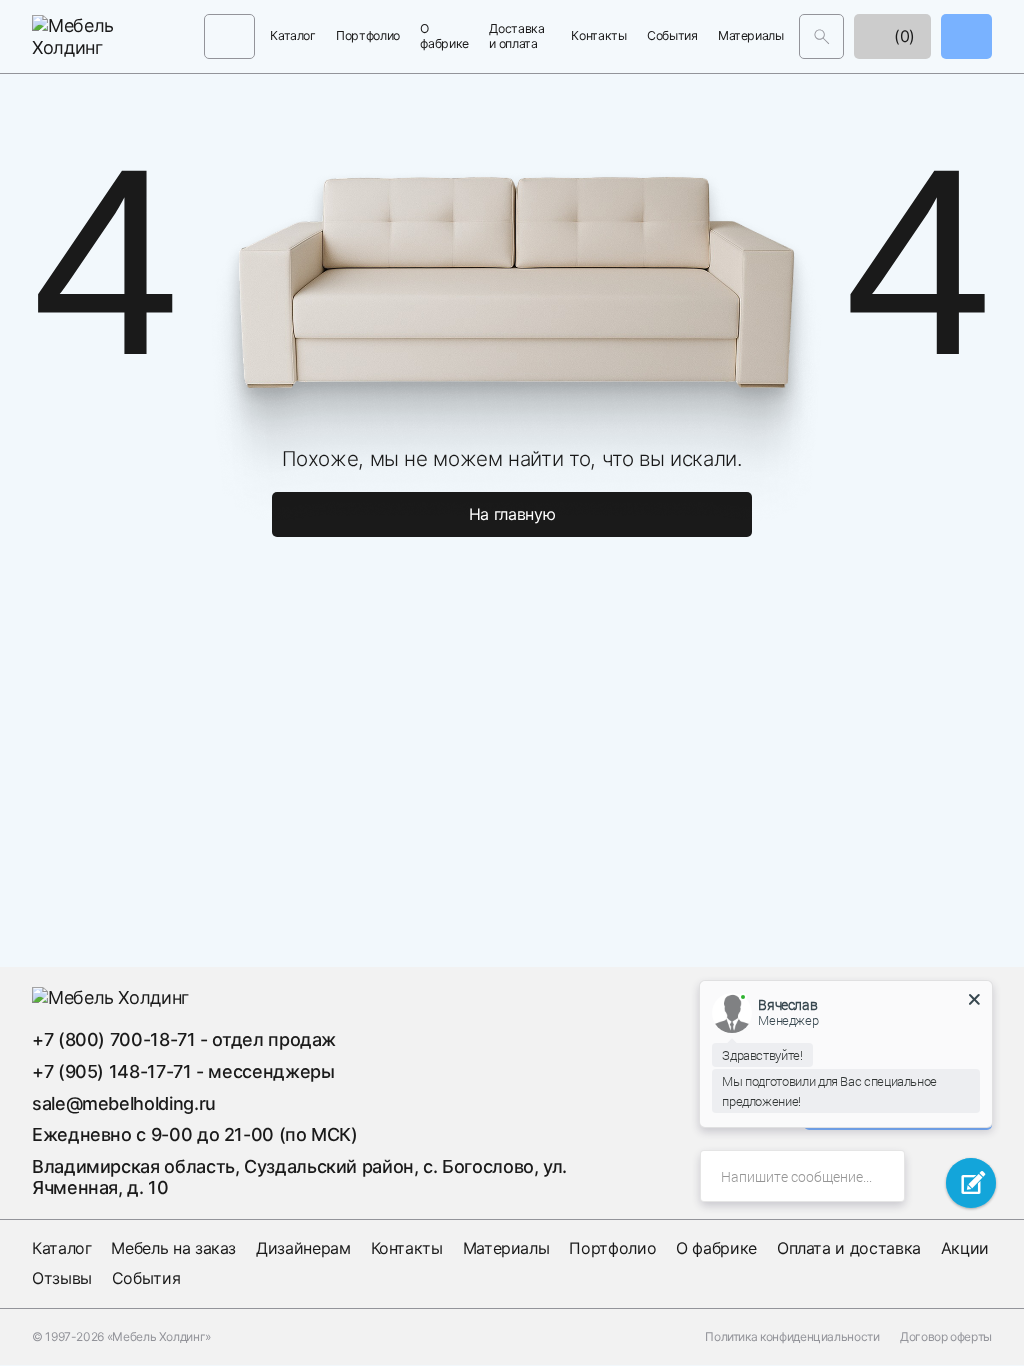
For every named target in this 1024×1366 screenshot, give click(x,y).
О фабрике (444, 36)
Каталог (292, 36)
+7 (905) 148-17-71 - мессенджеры (183, 1071)
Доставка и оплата (516, 36)
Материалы (751, 36)
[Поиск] (821, 36)
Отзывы (62, 1278)
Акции (965, 1248)
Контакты (598, 36)
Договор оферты (946, 1337)
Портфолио (368, 36)
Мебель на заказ (173, 1248)
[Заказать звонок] (966, 36)
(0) (902, 36)
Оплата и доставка (849, 1248)
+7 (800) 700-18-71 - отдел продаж (184, 1039)
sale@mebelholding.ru (124, 1103)
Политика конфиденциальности (792, 1337)
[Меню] (229, 36)
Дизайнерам (303, 1248)
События (672, 36)
